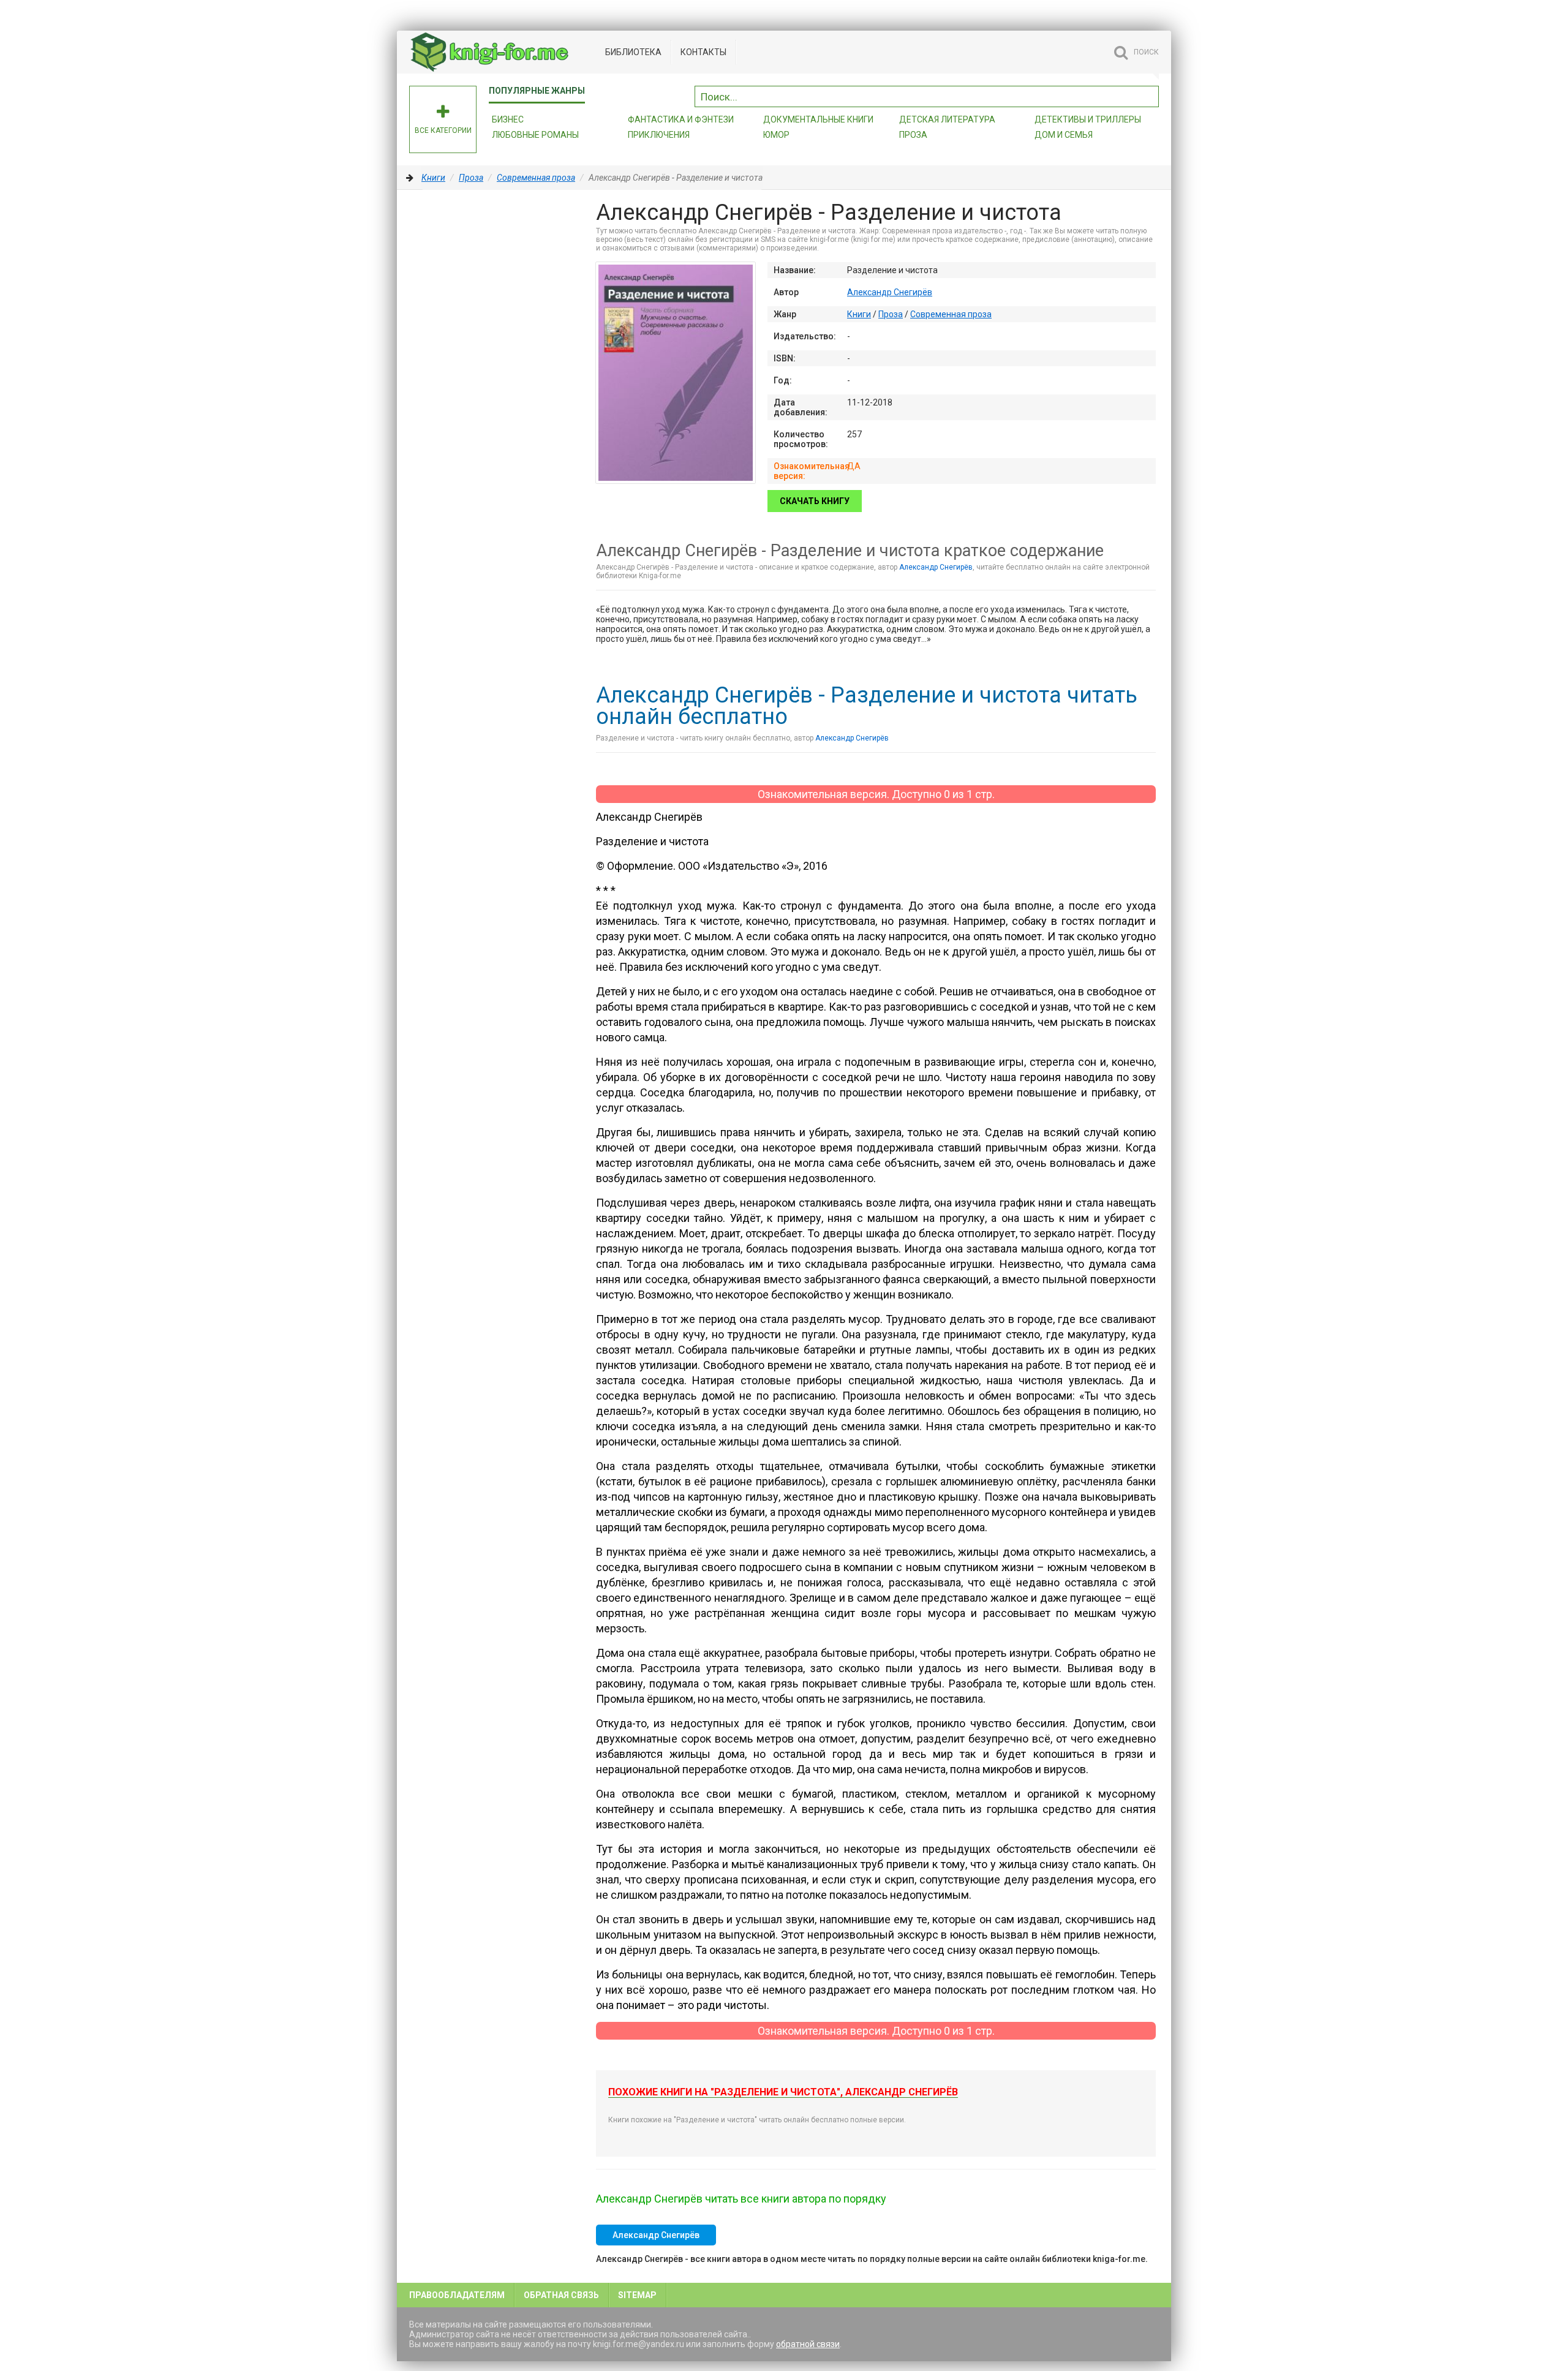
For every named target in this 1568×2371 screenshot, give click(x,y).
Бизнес (508, 119)
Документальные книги (818, 119)
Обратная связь (561, 2295)
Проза (913, 135)
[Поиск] (1150, 95)
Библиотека (633, 52)
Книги (433, 178)
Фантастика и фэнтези (681, 119)
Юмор (776, 135)
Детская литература (947, 119)
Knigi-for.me (501, 52)
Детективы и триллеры (1088, 119)
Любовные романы (535, 135)
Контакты (703, 52)
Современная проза (536, 178)
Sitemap (637, 2295)
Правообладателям (457, 2295)
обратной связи (808, 2344)
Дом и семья (1064, 135)
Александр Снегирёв (890, 292)
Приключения (659, 135)
